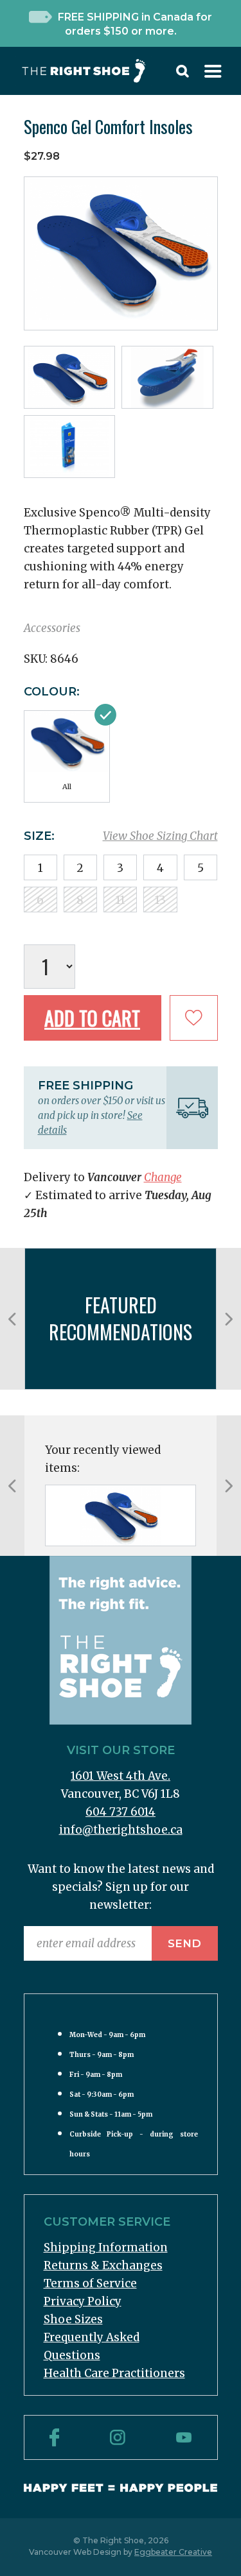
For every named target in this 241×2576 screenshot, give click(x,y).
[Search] (183, 74)
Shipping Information (106, 2248)
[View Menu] (213, 74)
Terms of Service (90, 2283)
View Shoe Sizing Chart (160, 836)
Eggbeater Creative (173, 2552)
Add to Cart (92, 1018)
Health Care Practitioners (114, 2373)
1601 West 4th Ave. (121, 1776)
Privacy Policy (83, 2301)
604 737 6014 (121, 1812)
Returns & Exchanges (103, 2265)
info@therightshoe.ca (121, 1830)
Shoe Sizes (73, 2319)
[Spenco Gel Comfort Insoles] (121, 1515)
